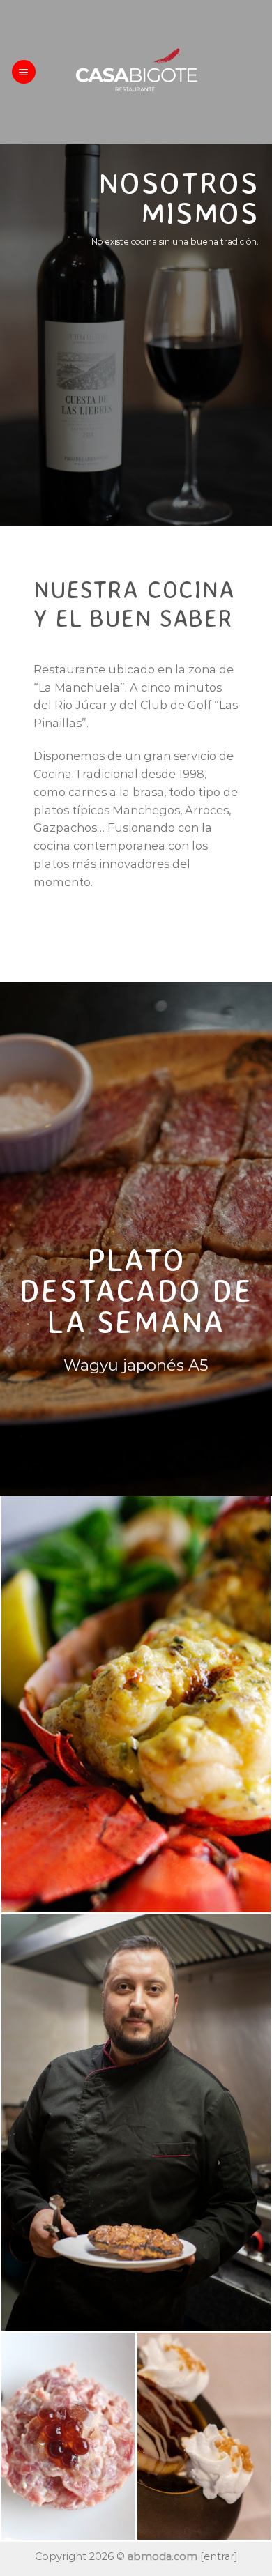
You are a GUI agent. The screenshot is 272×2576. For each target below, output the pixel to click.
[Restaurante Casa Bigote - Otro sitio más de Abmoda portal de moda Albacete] (136, 72)
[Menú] (24, 71)
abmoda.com (163, 2556)
